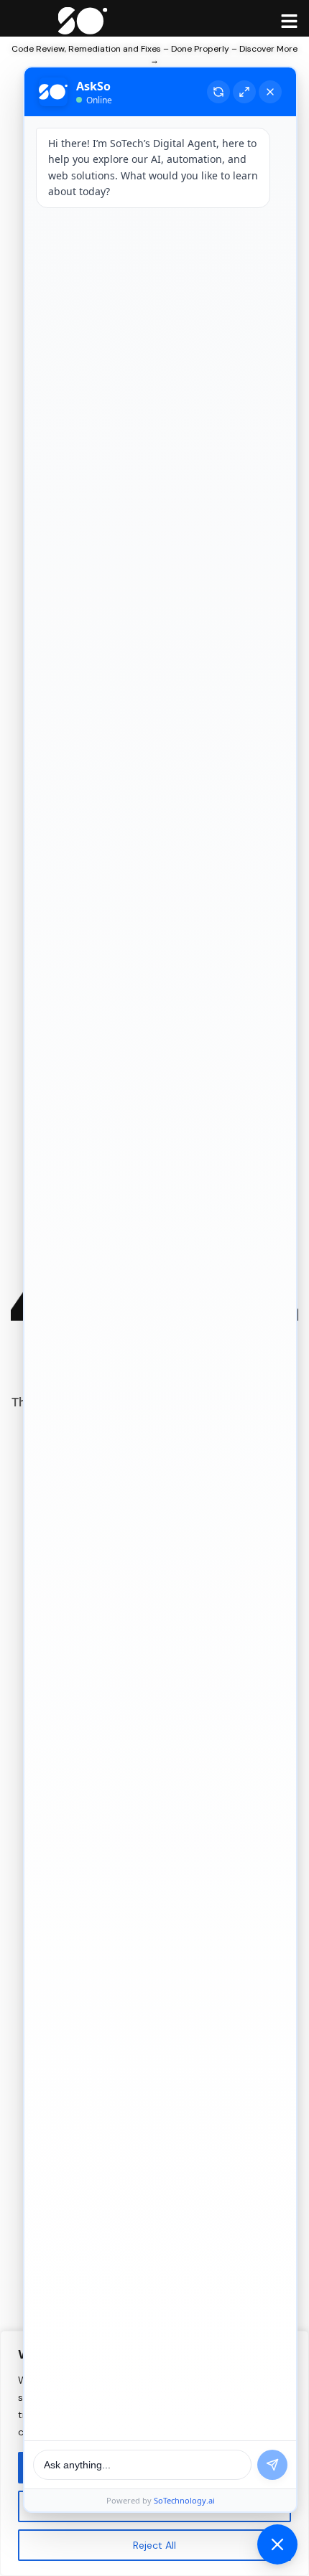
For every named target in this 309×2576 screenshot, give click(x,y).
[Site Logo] (83, 19)
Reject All (154, 2545)
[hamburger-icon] (289, 20)
